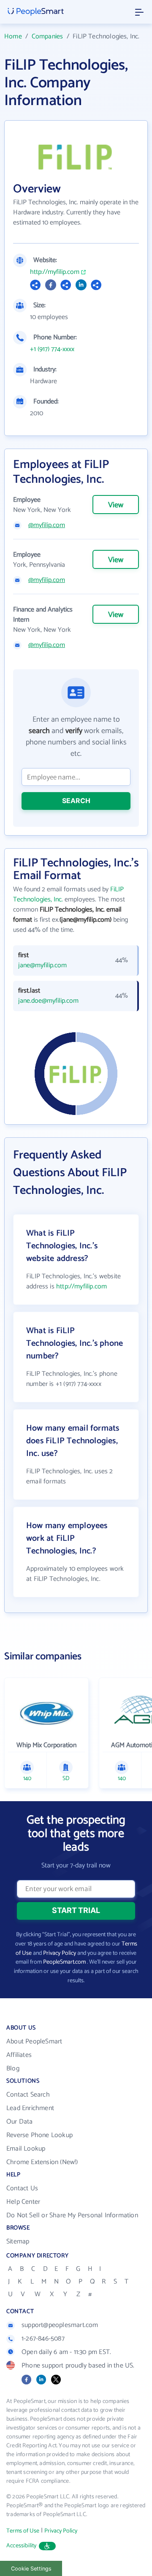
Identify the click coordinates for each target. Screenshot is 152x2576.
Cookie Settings (31, 2569)
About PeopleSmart (34, 2042)
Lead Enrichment (30, 2108)
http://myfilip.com (55, 272)
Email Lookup (26, 2149)
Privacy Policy (60, 1953)
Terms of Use (23, 2531)
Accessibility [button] (22, 2546)
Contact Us (22, 2188)
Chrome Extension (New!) (42, 2162)
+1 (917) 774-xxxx (52, 349)
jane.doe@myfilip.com (48, 1001)
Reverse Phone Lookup (39, 2135)
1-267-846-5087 (43, 2339)
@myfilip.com (47, 525)
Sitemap (18, 2242)
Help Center (23, 2202)
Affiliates (19, 2055)
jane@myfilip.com (42, 966)
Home (13, 37)
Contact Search (28, 2095)
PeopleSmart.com (64, 1962)
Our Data (20, 2122)
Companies (47, 37)
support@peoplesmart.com (60, 2325)
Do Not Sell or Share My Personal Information (72, 2215)
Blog (13, 2069)
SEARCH (76, 801)
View (116, 505)
